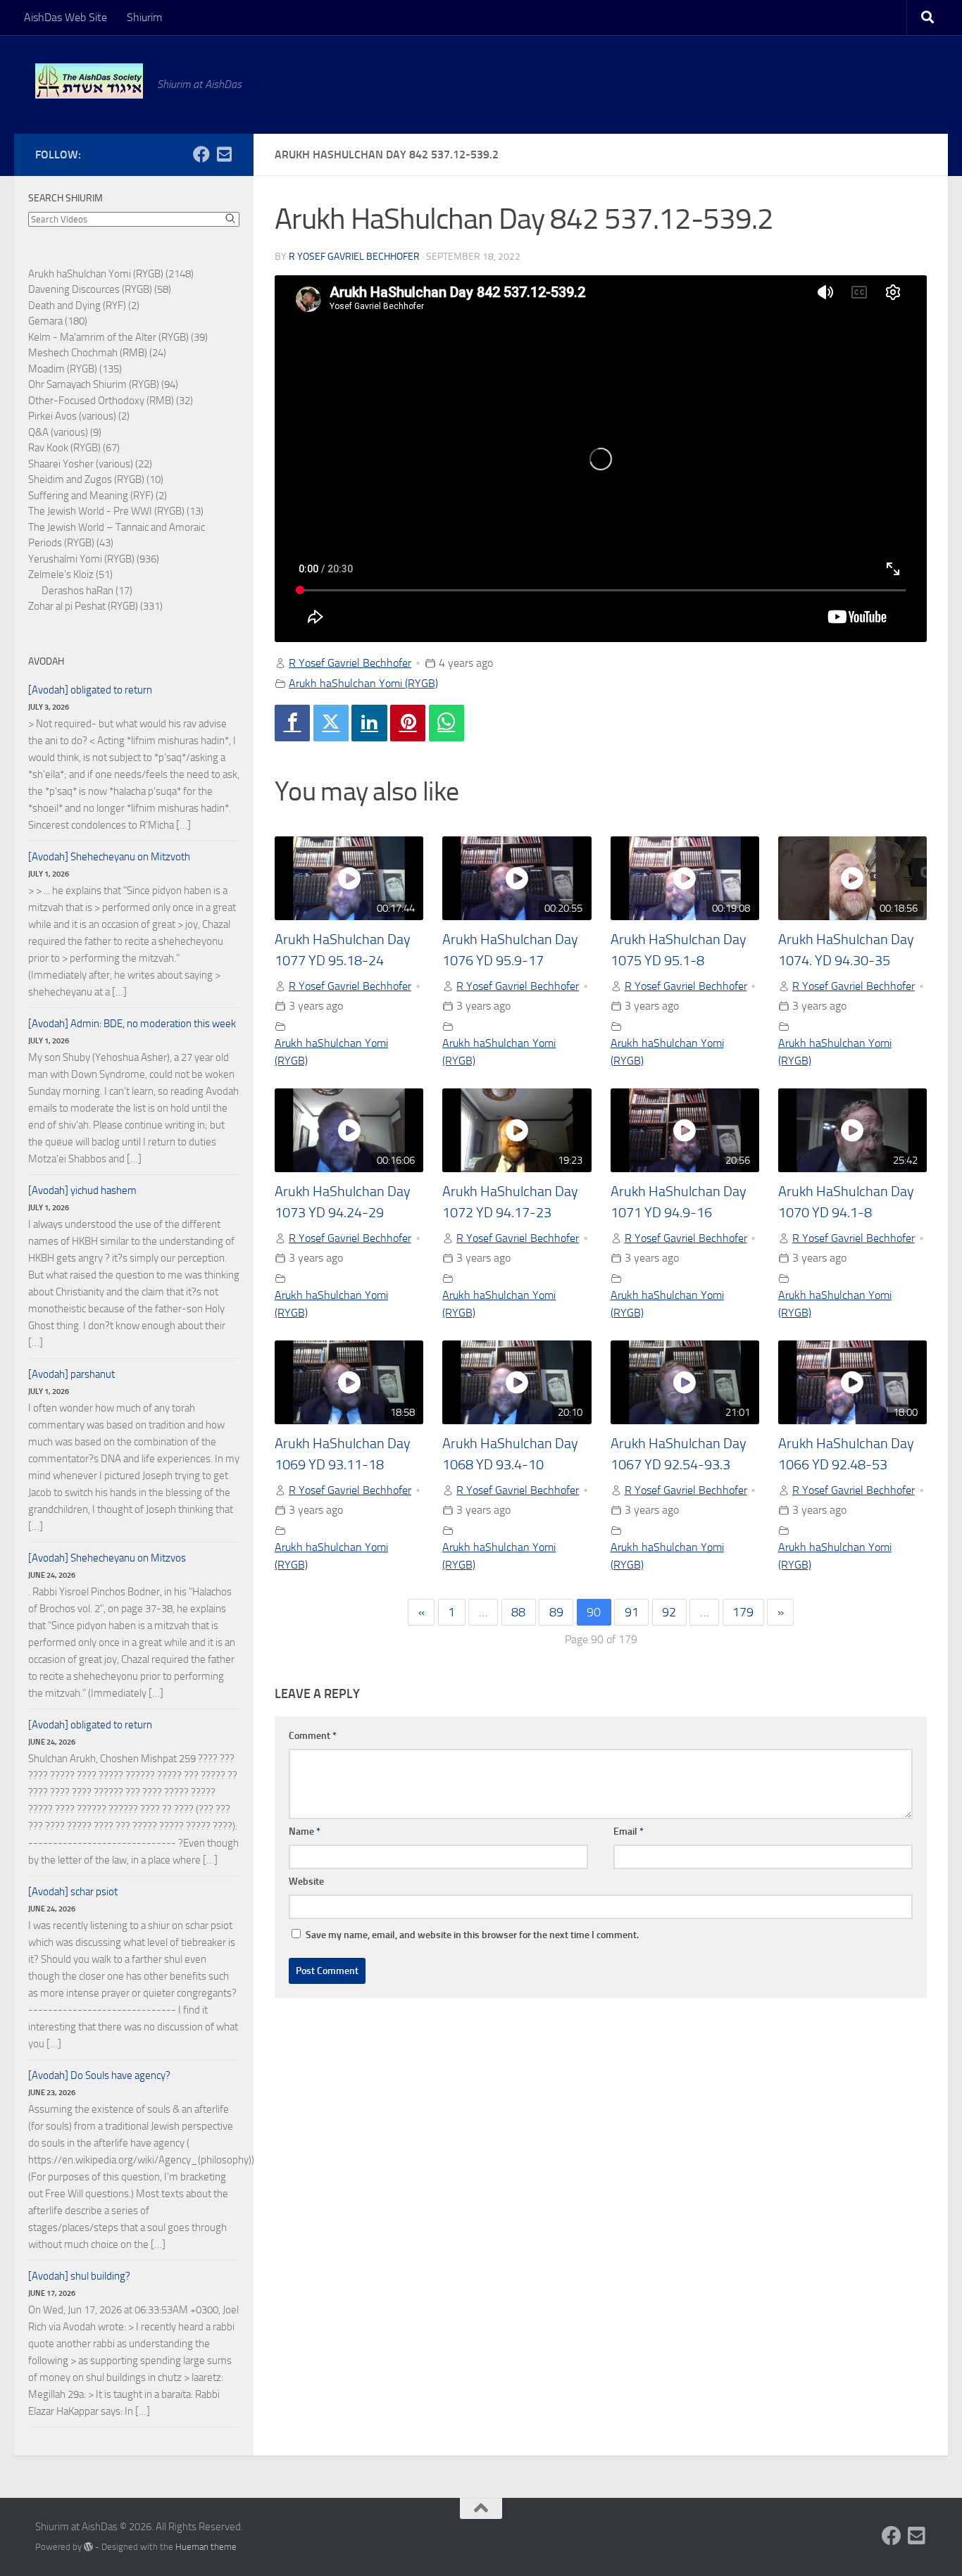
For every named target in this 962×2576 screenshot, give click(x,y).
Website (306, 1881)
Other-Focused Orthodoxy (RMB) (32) (111, 401)
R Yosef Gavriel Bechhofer (354, 257)
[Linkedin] (369, 723)
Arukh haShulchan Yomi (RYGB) (363, 683)
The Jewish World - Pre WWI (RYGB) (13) (116, 511)
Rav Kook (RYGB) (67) (74, 448)
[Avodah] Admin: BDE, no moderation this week (132, 1024)
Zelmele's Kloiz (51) (70, 574)
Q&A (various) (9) (65, 432)
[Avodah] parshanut (71, 1374)
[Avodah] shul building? (79, 2276)
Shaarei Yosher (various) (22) (90, 464)
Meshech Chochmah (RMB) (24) (97, 353)
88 (518, 1612)
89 (556, 1612)
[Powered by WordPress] (88, 2547)
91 (632, 1612)
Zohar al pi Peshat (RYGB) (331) (95, 606)
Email (629, 1832)
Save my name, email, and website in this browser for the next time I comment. (472, 1935)
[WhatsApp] (446, 723)
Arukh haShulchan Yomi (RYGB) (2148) (111, 274)
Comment (313, 1736)
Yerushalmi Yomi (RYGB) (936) (94, 559)
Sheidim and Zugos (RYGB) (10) (96, 479)
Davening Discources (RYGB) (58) (100, 289)
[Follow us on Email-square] (224, 154)
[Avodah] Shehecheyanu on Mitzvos (107, 1558)
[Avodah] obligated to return (90, 690)
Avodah (46, 661)
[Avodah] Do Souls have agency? (99, 2075)
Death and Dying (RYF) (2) (84, 306)
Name (305, 1832)
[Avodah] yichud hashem (82, 1190)
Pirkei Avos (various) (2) (79, 416)
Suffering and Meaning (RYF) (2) (98, 496)
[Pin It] (408, 723)
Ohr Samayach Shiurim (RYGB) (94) (103, 384)
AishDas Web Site (65, 17)
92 (669, 1612)
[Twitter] (331, 723)
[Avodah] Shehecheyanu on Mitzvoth (109, 857)
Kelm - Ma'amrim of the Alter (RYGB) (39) (118, 337)
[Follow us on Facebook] (201, 154)
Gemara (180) (58, 321)
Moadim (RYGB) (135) (75, 369)
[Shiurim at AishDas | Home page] (89, 81)
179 (743, 1612)
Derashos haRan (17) (87, 591)
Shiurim (144, 17)
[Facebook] (292, 723)
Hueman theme (206, 2547)
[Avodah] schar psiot (73, 1892)
